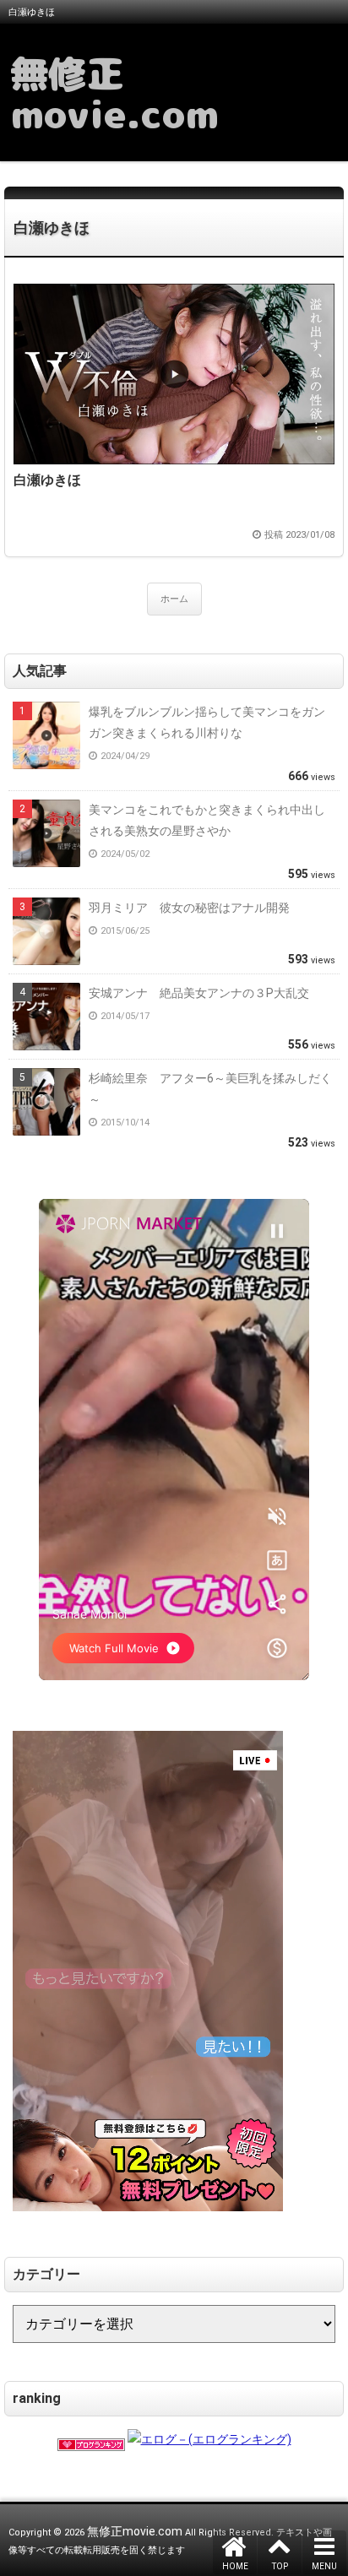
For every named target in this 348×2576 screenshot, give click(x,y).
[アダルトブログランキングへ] (91, 2439)
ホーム (174, 599)
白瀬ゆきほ (52, 228)
